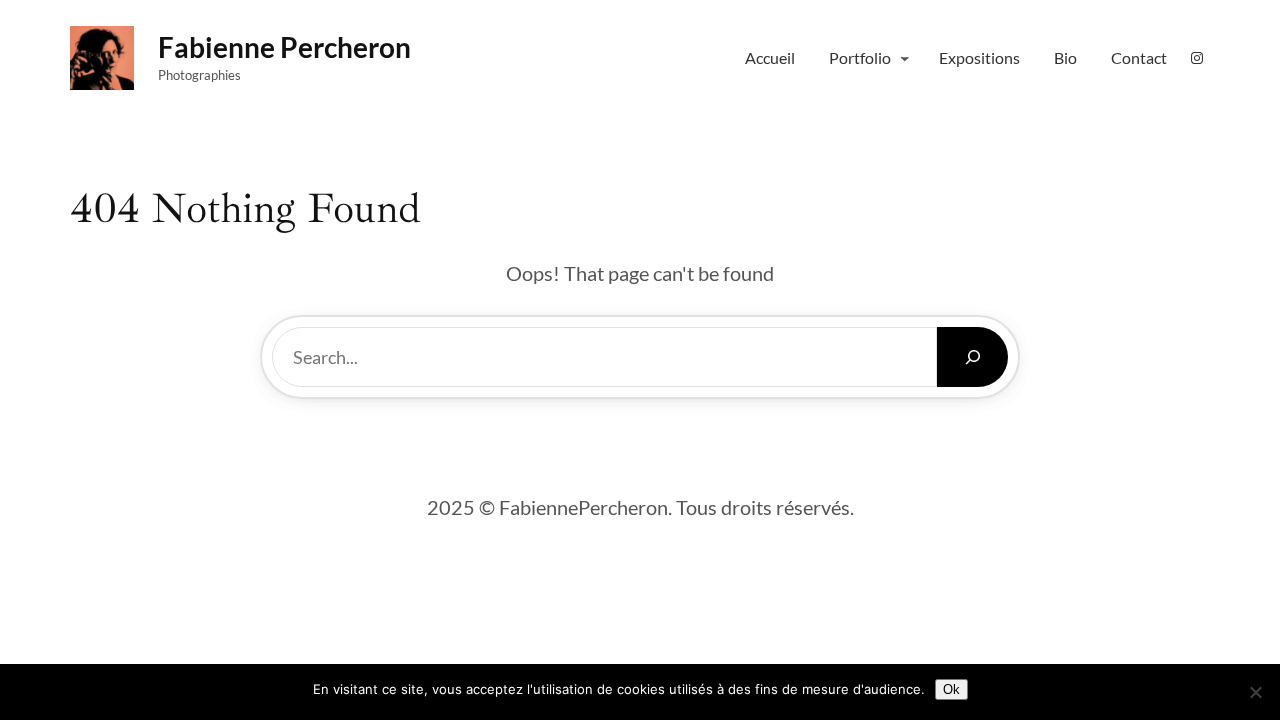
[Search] (972, 357)
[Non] (1255, 692)
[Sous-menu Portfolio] (905, 58)
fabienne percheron (284, 47)
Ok (951, 689)
